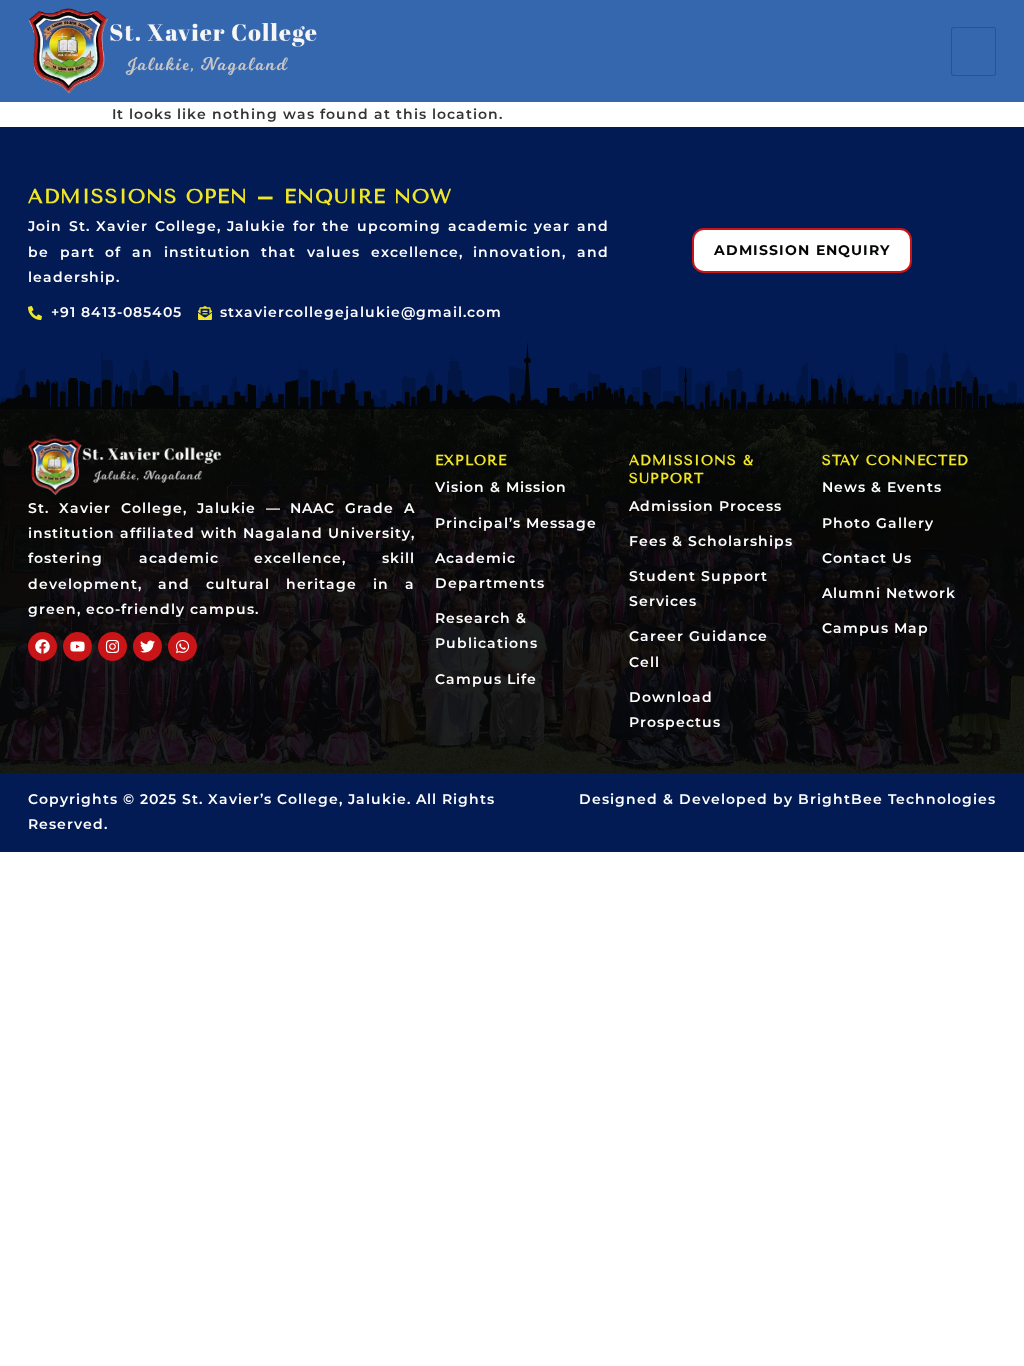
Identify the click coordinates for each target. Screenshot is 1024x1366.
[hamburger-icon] (973, 51)
